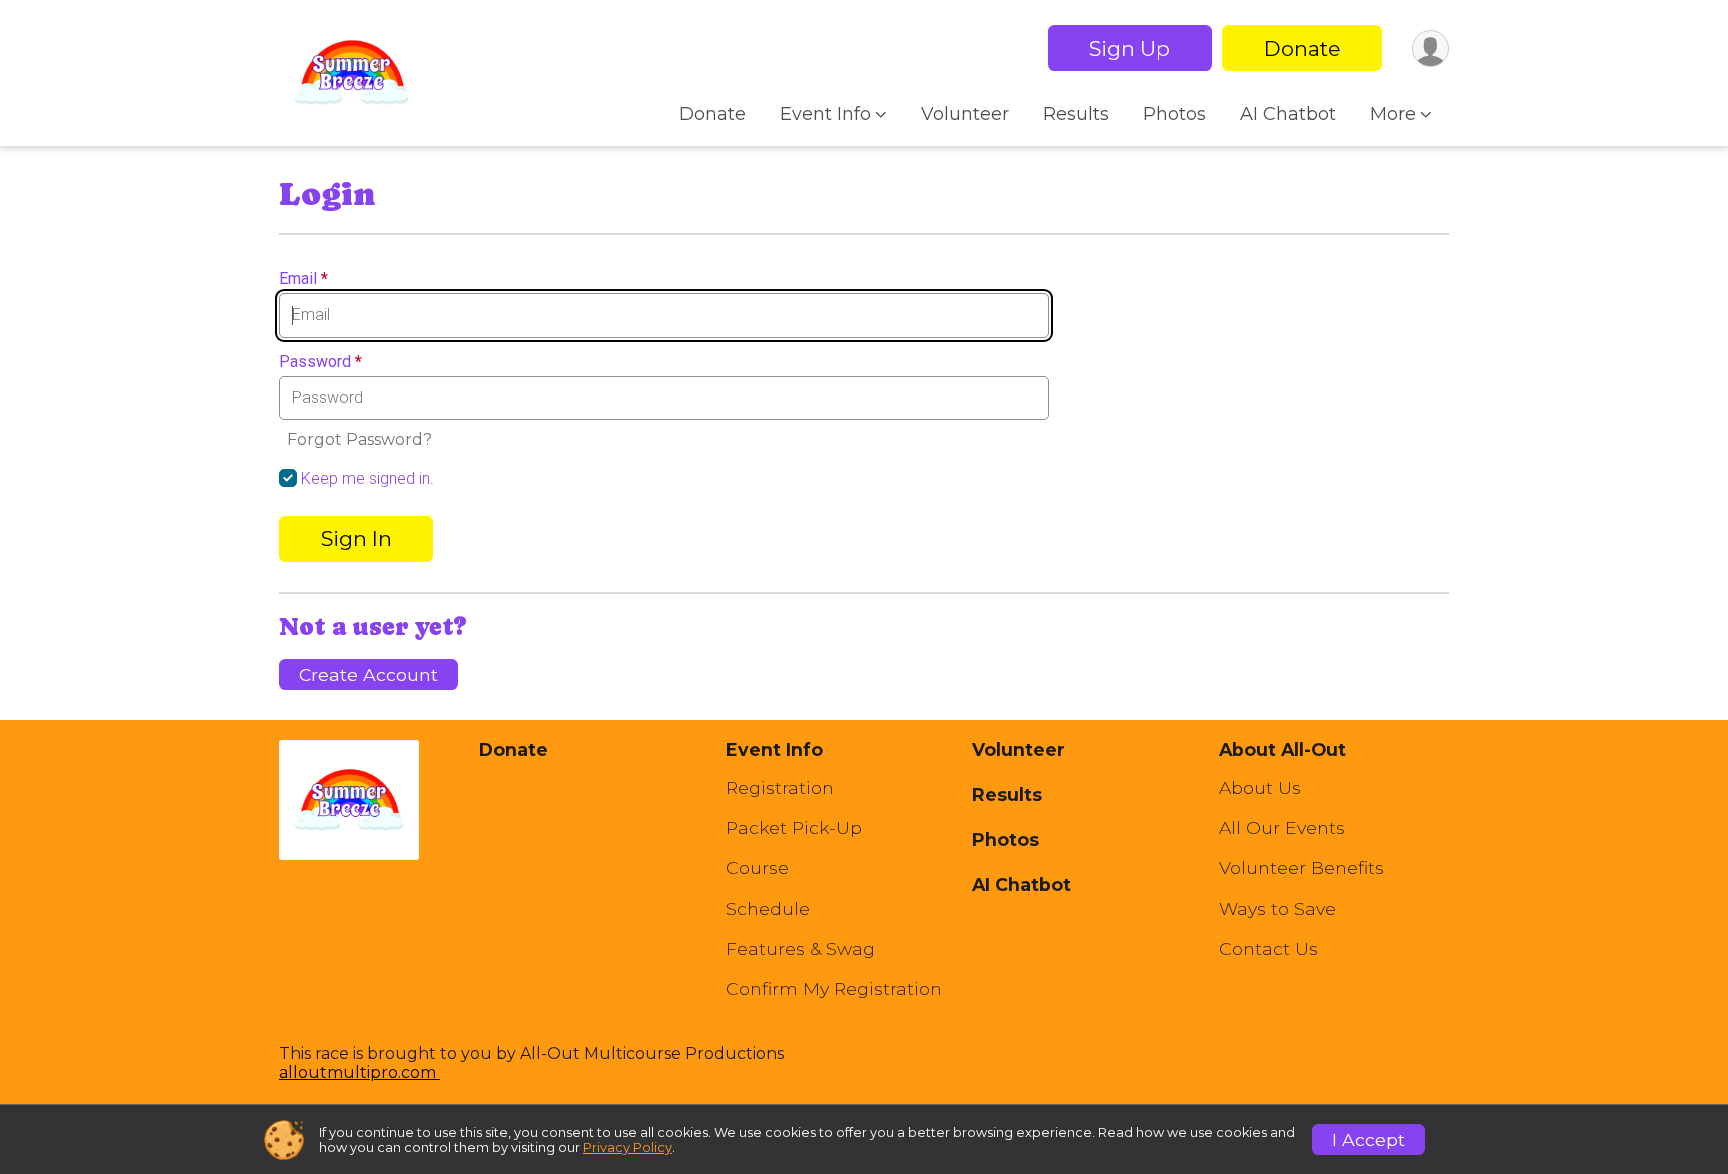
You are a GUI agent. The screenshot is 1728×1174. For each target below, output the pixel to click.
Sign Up (1129, 48)
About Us (1260, 788)
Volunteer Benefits (1301, 868)
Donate (1302, 48)
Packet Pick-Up (794, 828)
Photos (1174, 113)
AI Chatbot (1288, 113)
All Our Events (1282, 828)
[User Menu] (1430, 48)
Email (303, 279)
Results (1076, 113)
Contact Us (1268, 949)
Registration (780, 788)
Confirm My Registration (834, 989)
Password (320, 362)
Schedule (768, 909)
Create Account (368, 674)
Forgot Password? (359, 439)
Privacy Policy (627, 1147)
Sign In (356, 538)
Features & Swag (800, 949)
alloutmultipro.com (359, 1072)
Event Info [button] (825, 113)
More (1393, 113)
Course (757, 868)
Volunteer (965, 113)
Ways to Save (1277, 909)
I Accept (1368, 1139)
